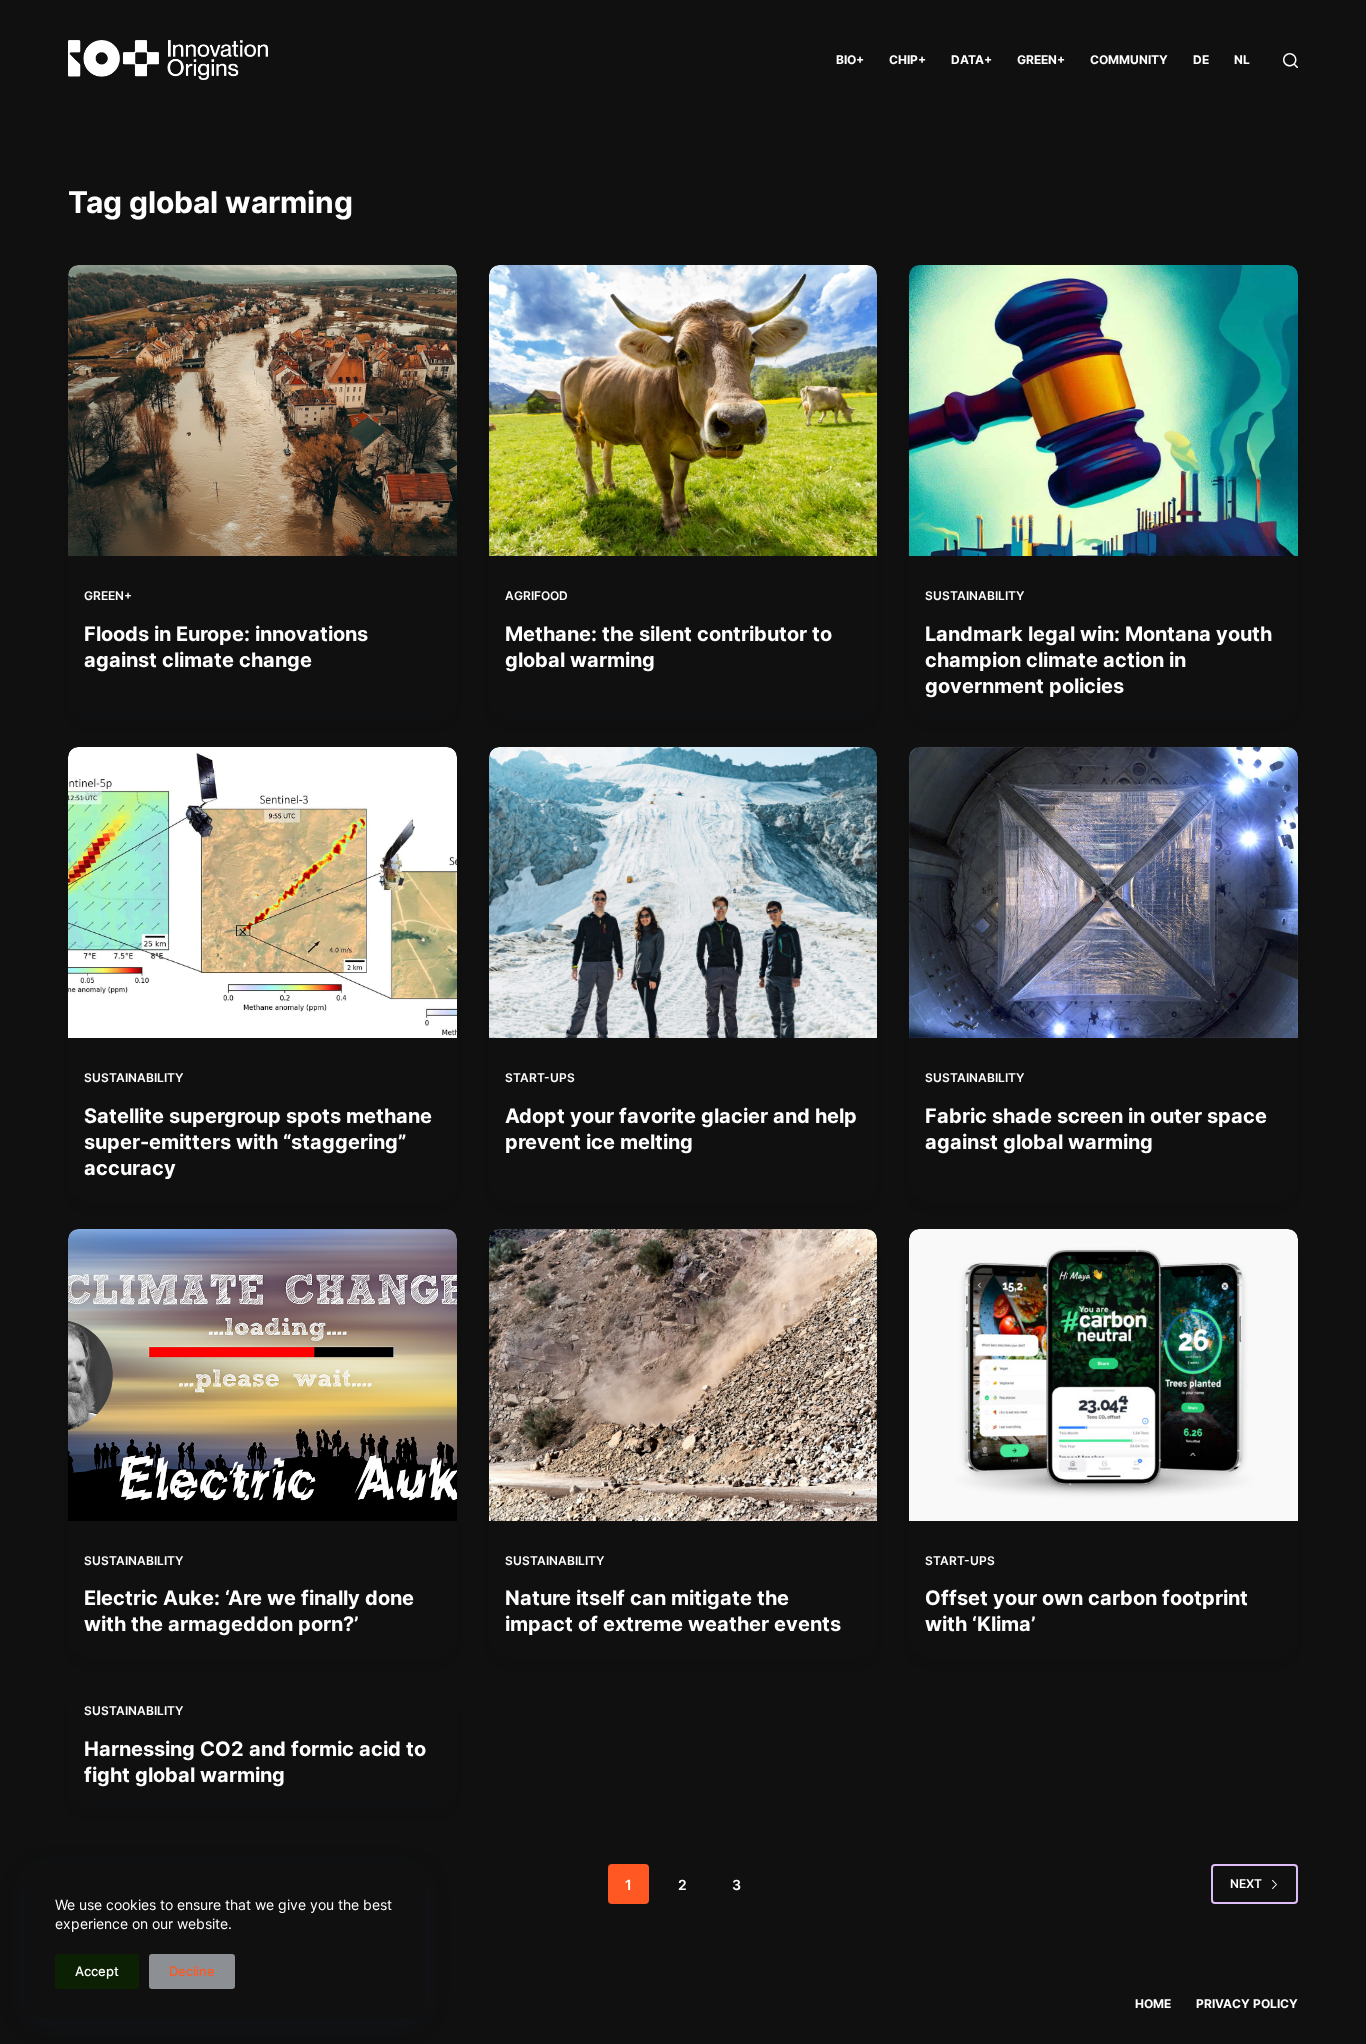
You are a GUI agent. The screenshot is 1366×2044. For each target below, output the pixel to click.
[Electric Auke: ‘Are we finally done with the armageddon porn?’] (262, 1374)
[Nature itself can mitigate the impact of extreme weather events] (683, 1374)
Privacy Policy (1247, 2003)
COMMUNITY (1129, 59)
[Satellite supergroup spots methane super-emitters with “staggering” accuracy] (262, 892)
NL (1242, 59)
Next (1246, 1883)
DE (1201, 59)
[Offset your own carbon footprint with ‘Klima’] (1103, 1374)
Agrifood (536, 595)
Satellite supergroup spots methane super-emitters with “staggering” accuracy (258, 1142)
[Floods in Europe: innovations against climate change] (262, 410)
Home (1153, 2003)
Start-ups (540, 1077)
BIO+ (850, 59)
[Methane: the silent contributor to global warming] (683, 410)
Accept (97, 1971)
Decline (192, 1971)
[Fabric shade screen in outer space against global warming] (1103, 892)
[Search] (1290, 60)
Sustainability (974, 595)
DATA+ (971, 59)
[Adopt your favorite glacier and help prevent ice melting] (683, 892)
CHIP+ (907, 59)
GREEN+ (1041, 59)
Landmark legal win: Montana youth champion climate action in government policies (1098, 660)
